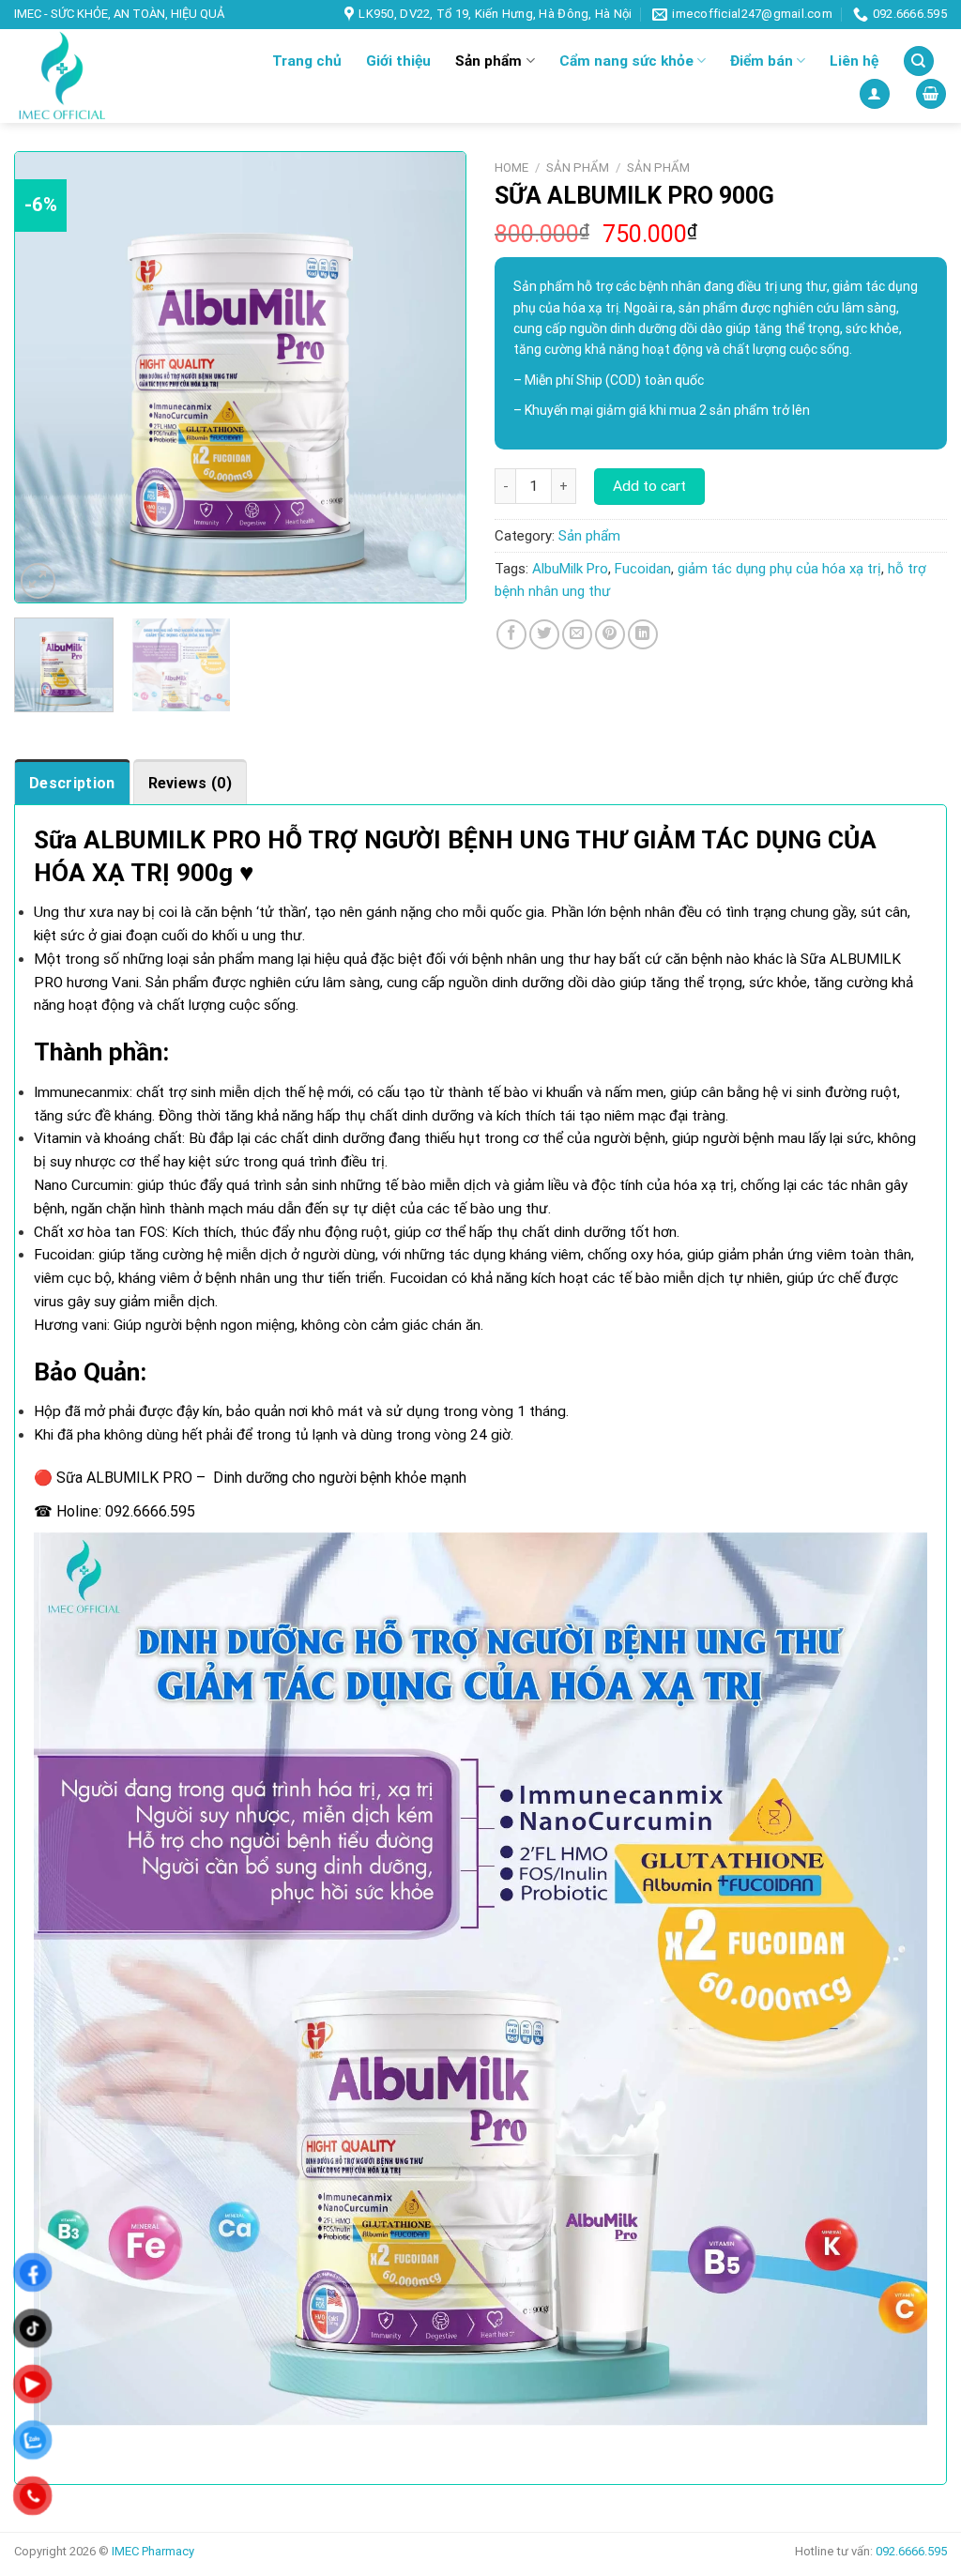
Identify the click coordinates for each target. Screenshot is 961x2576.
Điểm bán (762, 61)
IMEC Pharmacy (153, 2551)
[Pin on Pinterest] (610, 634)
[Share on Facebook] (511, 634)
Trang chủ (307, 61)
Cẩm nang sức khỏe (626, 61)
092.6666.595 (150, 1511)
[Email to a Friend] (577, 634)
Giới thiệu (398, 61)
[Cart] (930, 94)
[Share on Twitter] (544, 634)
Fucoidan (643, 569)
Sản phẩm (488, 61)
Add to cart (649, 486)
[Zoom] (38, 581)
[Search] (918, 61)
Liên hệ (854, 61)
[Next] (434, 377)
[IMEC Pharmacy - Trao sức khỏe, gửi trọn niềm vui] (102, 76)
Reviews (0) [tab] (191, 783)
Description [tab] (72, 783)
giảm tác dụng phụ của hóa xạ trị (779, 569)
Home (511, 168)
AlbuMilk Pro (570, 569)
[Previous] (47, 377)
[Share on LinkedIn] (643, 634)
